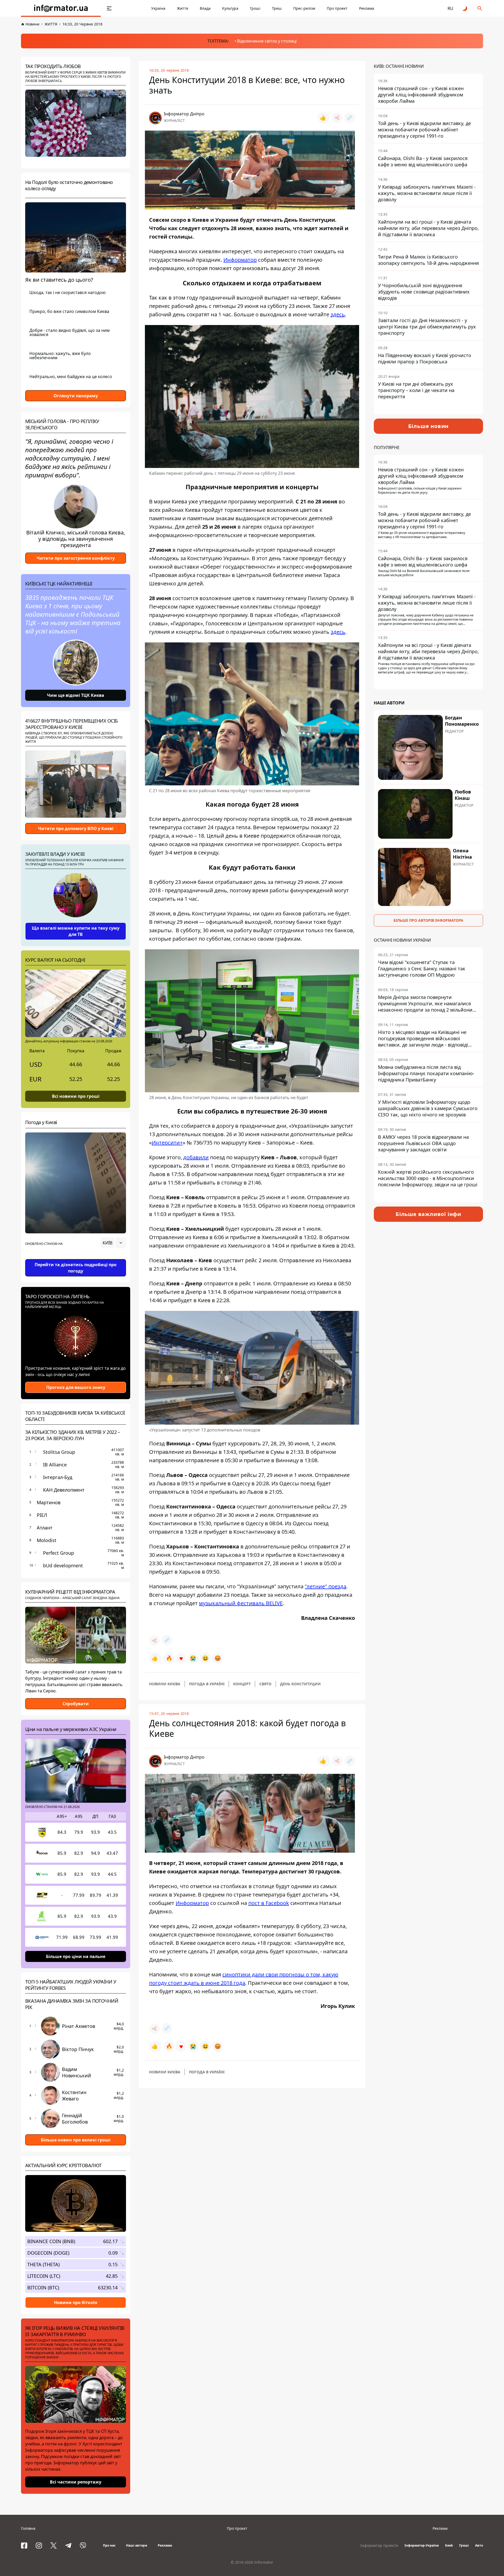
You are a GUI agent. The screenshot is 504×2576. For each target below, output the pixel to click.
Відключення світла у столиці (267, 41)
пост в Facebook (269, 1903)
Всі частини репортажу (76, 2482)
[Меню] (109, 8)
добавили (196, 1157)
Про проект (337, 8)
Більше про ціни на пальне (76, 1956)
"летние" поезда (325, 1586)
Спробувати (76, 1704)
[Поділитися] (337, 118)
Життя (183, 8)
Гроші (255, 8)
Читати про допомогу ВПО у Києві (76, 828)
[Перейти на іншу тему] (465, 8)
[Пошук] (480, 8)
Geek (449, 2545)
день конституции (300, 1684)
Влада (205, 8)
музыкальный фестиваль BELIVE (241, 1603)
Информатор (240, 260)
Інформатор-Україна (422, 2545)
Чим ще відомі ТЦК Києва (76, 695)
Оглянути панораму (76, 396)
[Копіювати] (350, 118)
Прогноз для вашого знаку (76, 1387)
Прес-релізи (304, 8)
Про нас (109, 2545)
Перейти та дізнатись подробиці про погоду (76, 1268)
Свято (265, 1684)
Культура (230, 8)
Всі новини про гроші (76, 1096)
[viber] (83, 2546)
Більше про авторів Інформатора (428, 920)
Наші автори (137, 2545)
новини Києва (165, 1684)
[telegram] (68, 2546)
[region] (76, 1258)
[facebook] (24, 2546)
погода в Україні (207, 1684)
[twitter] (54, 2546)
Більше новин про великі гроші (76, 2140)
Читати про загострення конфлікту (76, 558)
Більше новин (429, 426)
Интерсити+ (167, 1143)
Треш (277, 8)
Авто (479, 2545)
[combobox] (113, 1243)
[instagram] (39, 2546)
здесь (338, 314)
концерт (242, 1684)
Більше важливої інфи (428, 1214)
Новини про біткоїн (76, 2302)
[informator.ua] (61, 8)
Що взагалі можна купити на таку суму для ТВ (76, 931)
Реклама (367, 8)
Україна (158, 8)
